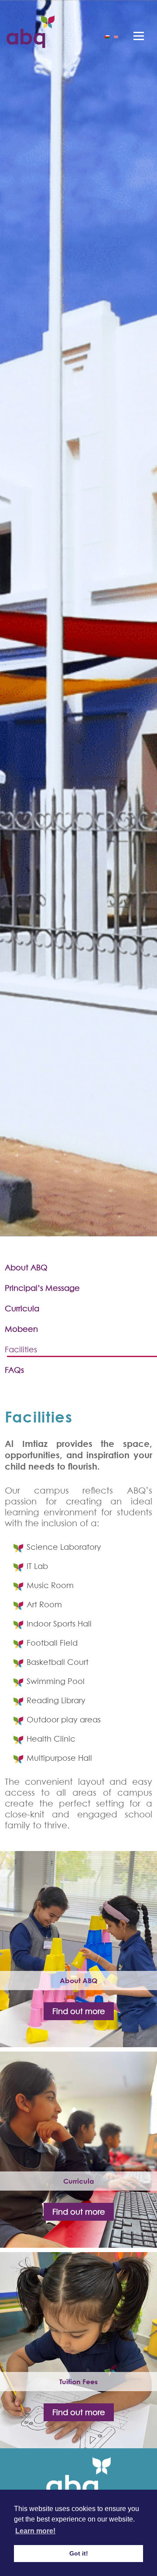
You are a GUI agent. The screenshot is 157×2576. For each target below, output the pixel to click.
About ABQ (26, 1268)
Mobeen (21, 1329)
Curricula (22, 1308)
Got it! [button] (79, 2553)
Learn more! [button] (35, 2531)
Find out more (79, 2011)
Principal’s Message (42, 1288)
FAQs (14, 1370)
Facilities (21, 1349)
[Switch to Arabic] (107, 36)
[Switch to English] (116, 36)
